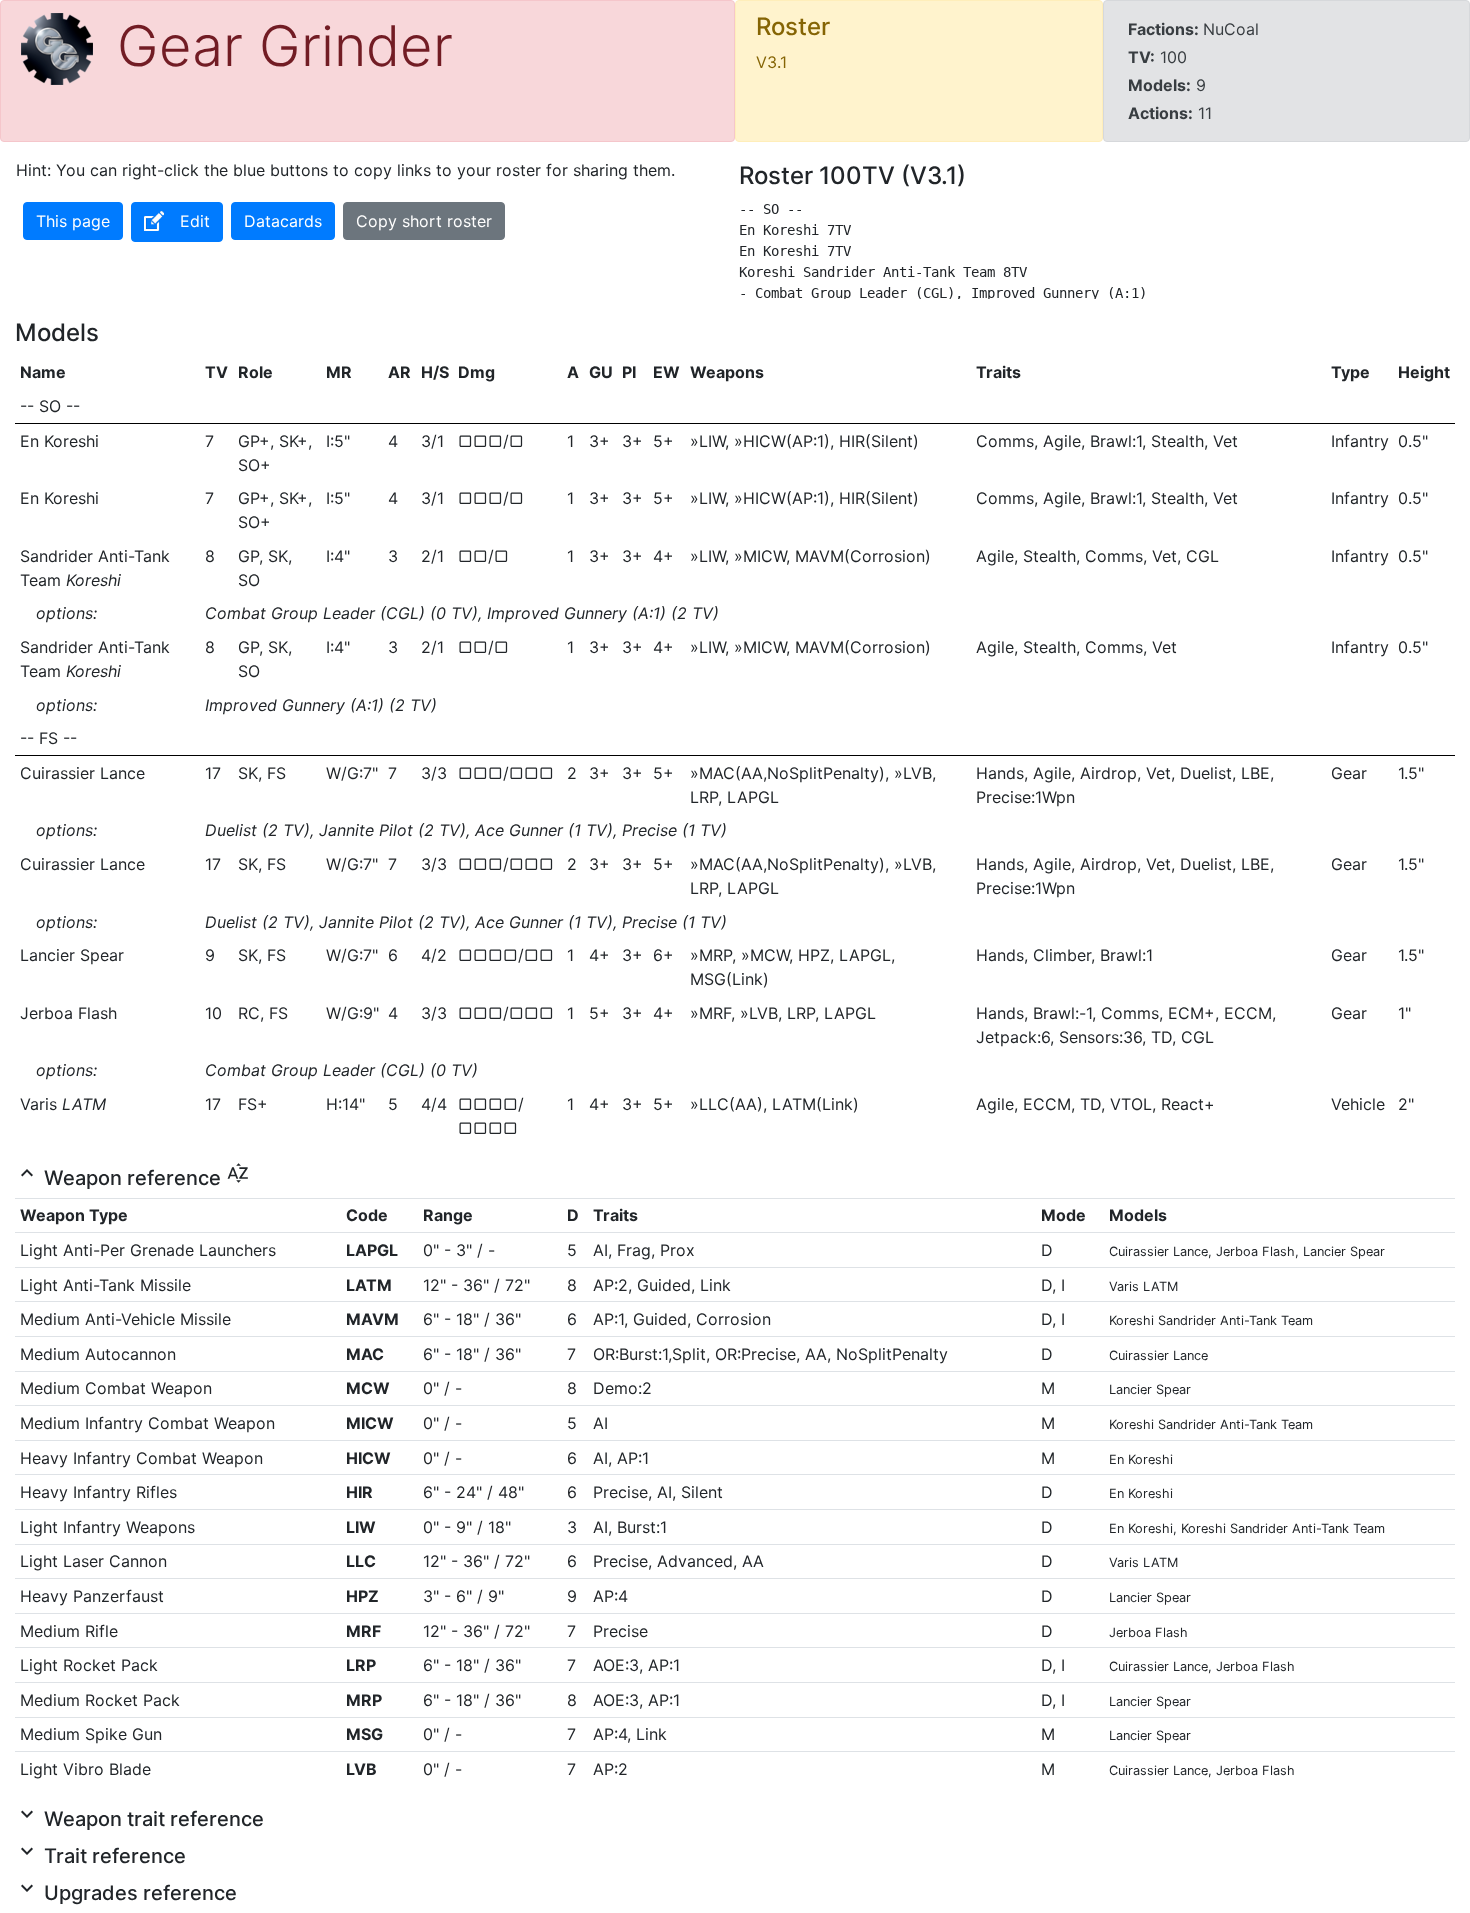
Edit (195, 221)
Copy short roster (424, 221)
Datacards (283, 221)
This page (73, 221)
